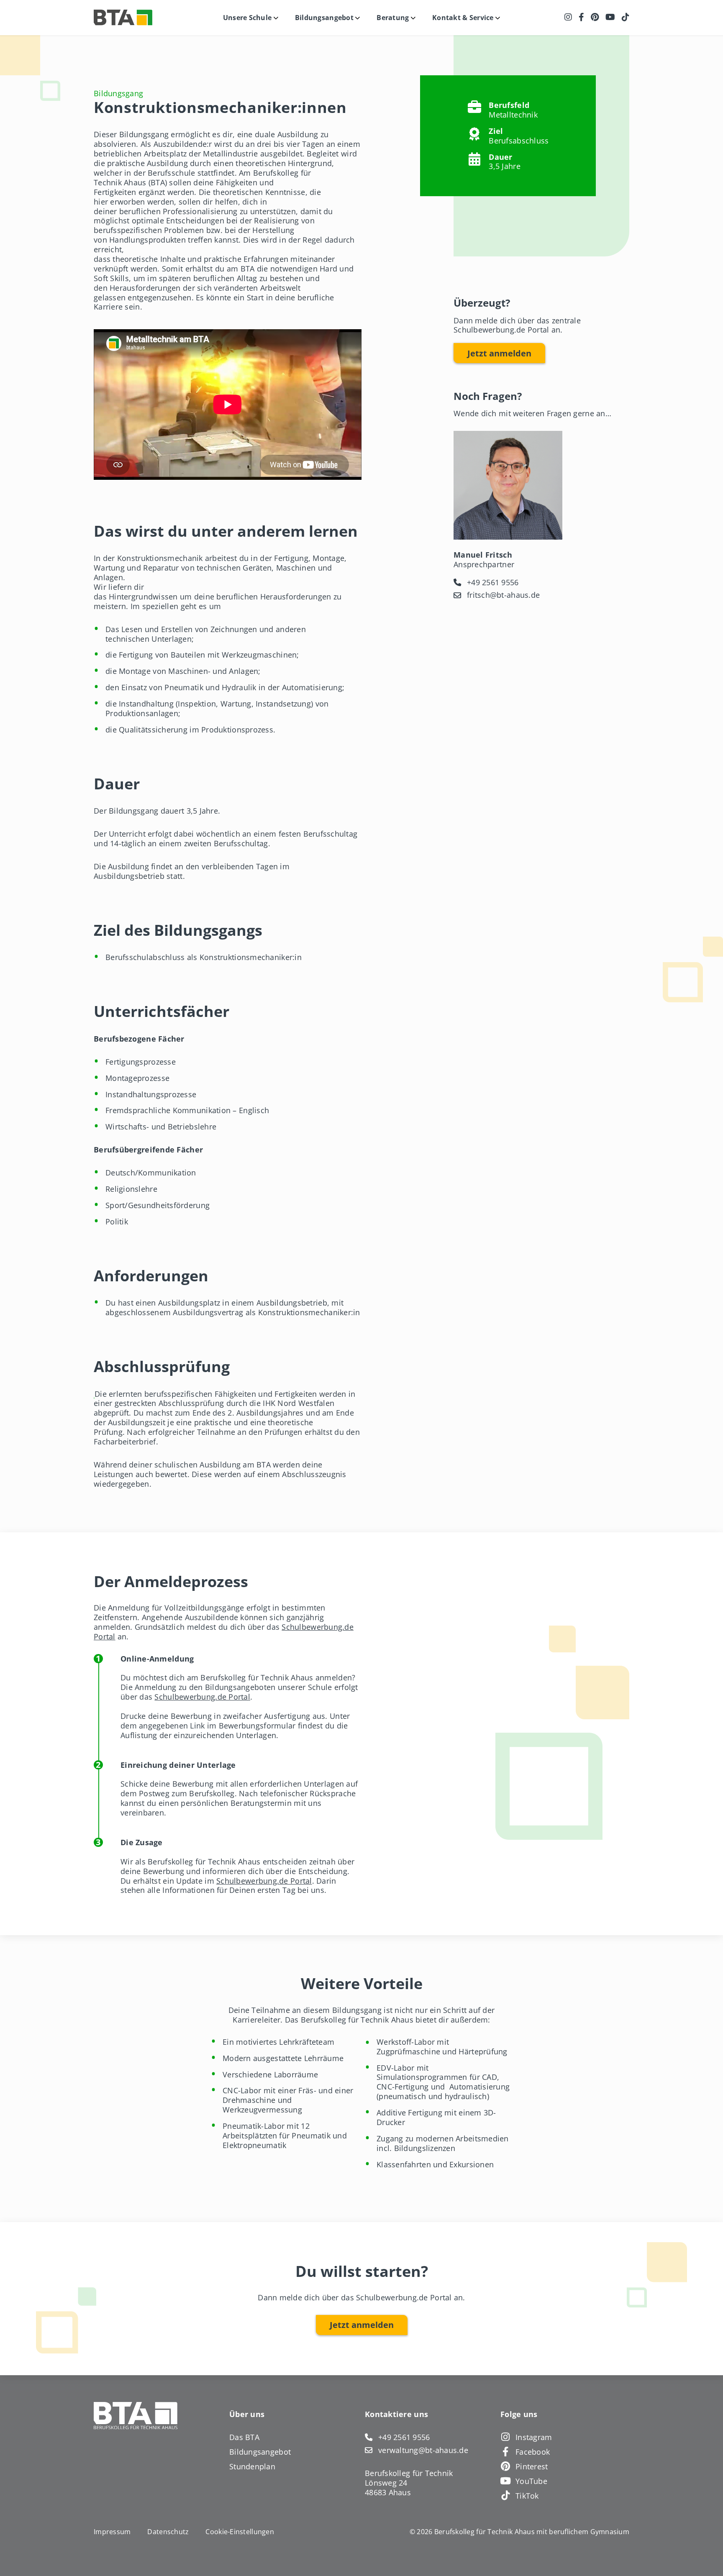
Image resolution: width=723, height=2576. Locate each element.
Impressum (112, 2532)
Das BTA (244, 2437)
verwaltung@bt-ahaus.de (423, 2450)
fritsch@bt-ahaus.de (503, 595)
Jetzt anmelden (499, 353)
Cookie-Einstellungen (240, 2532)
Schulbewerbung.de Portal (202, 1696)
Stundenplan (252, 2466)
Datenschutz (168, 2532)
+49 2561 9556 (493, 583)
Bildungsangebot (260, 2452)
